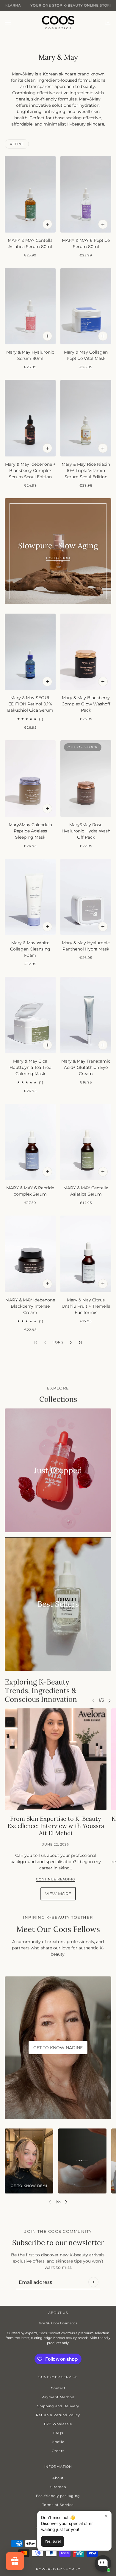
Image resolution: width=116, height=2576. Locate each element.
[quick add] (47, 224)
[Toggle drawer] (8, 23)
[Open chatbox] (103, 2563)
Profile (58, 2442)
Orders (58, 2451)
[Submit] (93, 2282)
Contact (58, 2388)
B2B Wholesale (58, 2424)
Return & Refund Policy (58, 2415)
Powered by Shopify (58, 2569)
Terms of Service (58, 2505)
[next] (109, 1700)
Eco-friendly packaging (58, 2496)
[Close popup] (106, 2516)
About (58, 2478)
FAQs (58, 2433)
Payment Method (58, 2397)
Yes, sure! (53, 2541)
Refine (17, 144)
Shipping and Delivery (58, 2406)
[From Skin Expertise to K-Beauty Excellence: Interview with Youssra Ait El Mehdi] (56, 1759)
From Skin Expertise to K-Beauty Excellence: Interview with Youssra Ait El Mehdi (56, 1826)
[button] (71, 1343)
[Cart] (108, 22)
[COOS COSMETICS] (58, 23)
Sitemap (58, 2487)
